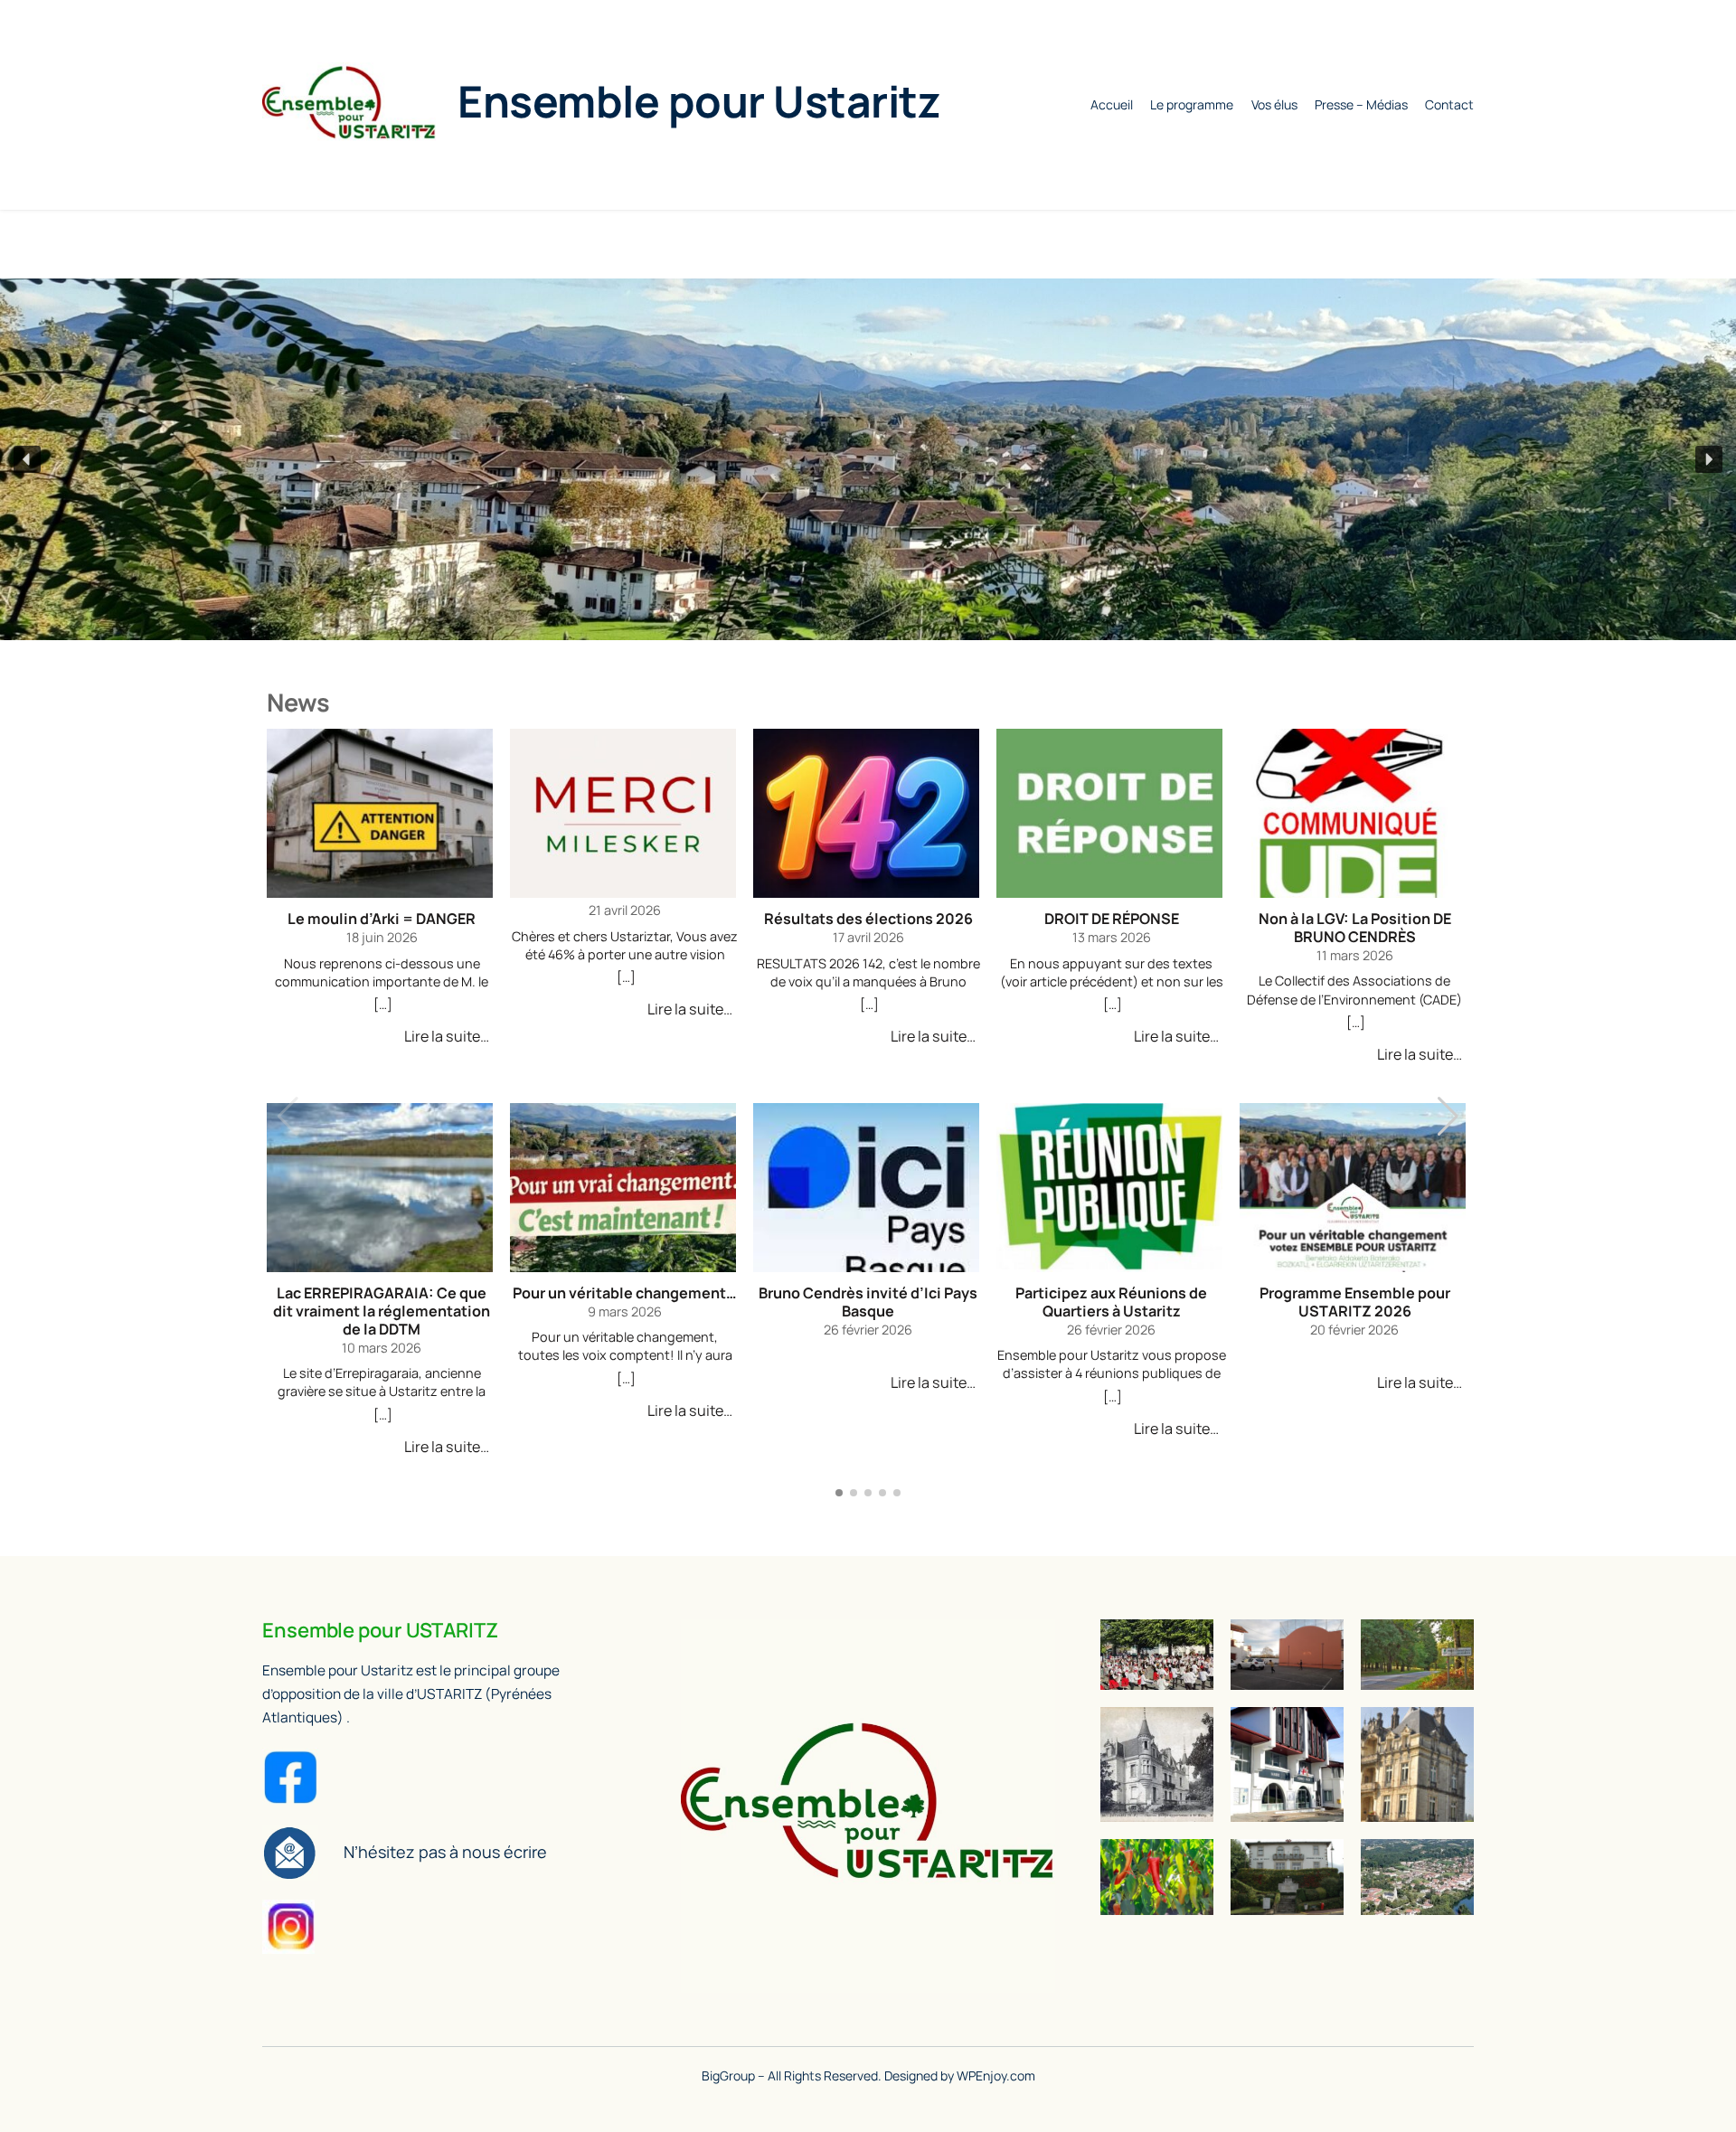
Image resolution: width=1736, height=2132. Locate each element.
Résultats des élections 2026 (868, 920)
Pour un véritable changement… (625, 1294)
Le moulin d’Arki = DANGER (382, 920)
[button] (27, 459)
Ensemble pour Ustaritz (699, 101)
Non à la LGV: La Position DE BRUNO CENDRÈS (1355, 929)
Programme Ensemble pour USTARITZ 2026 (1355, 1303)
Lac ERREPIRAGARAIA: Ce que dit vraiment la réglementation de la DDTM (382, 1312)
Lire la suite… (447, 1036)
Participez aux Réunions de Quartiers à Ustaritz (1111, 1303)
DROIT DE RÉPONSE (1112, 920)
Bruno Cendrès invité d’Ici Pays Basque (868, 1303)
